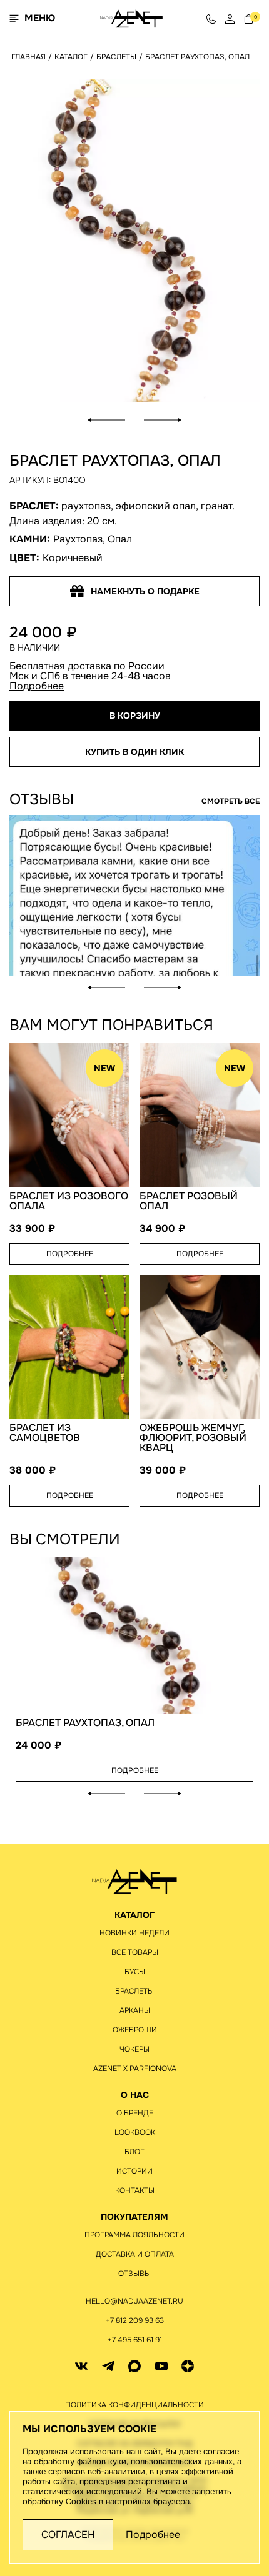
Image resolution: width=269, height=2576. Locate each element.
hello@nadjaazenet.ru (134, 2301)
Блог (134, 2152)
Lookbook (135, 2132)
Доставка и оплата (135, 2254)
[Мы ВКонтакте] (81, 2366)
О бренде (135, 2113)
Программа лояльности (134, 2235)
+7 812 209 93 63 (135, 2320)
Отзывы (134, 2274)
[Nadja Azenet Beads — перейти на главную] (131, 18)
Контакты (135, 2190)
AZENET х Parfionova (135, 2069)
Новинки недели (134, 1933)
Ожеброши (135, 2030)
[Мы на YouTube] (161, 2366)
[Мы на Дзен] (188, 2366)
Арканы (135, 2010)
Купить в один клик (134, 752)
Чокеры (134, 2049)
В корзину (135, 716)
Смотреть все (231, 801)
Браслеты (134, 1991)
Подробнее (37, 686)
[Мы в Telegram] (108, 2366)
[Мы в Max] (134, 2366)
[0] (249, 18)
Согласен (68, 2534)
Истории (134, 2171)
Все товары (135, 1952)
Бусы (135, 1972)
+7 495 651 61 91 (135, 2340)
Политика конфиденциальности (134, 2405)
